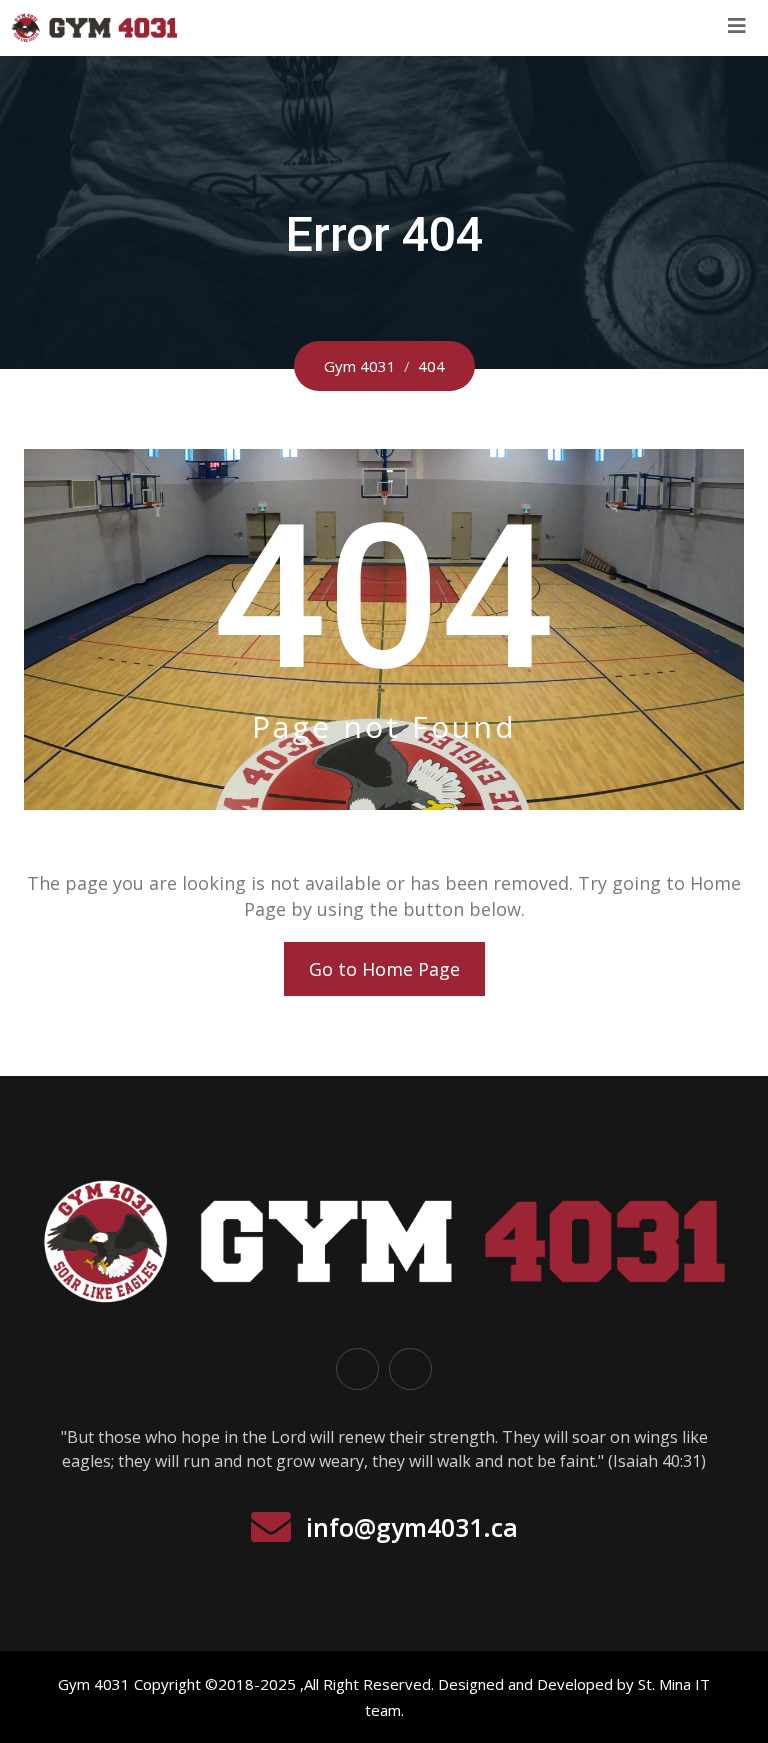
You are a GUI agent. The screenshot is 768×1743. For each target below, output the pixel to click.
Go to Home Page (384, 969)
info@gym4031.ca (412, 1527)
